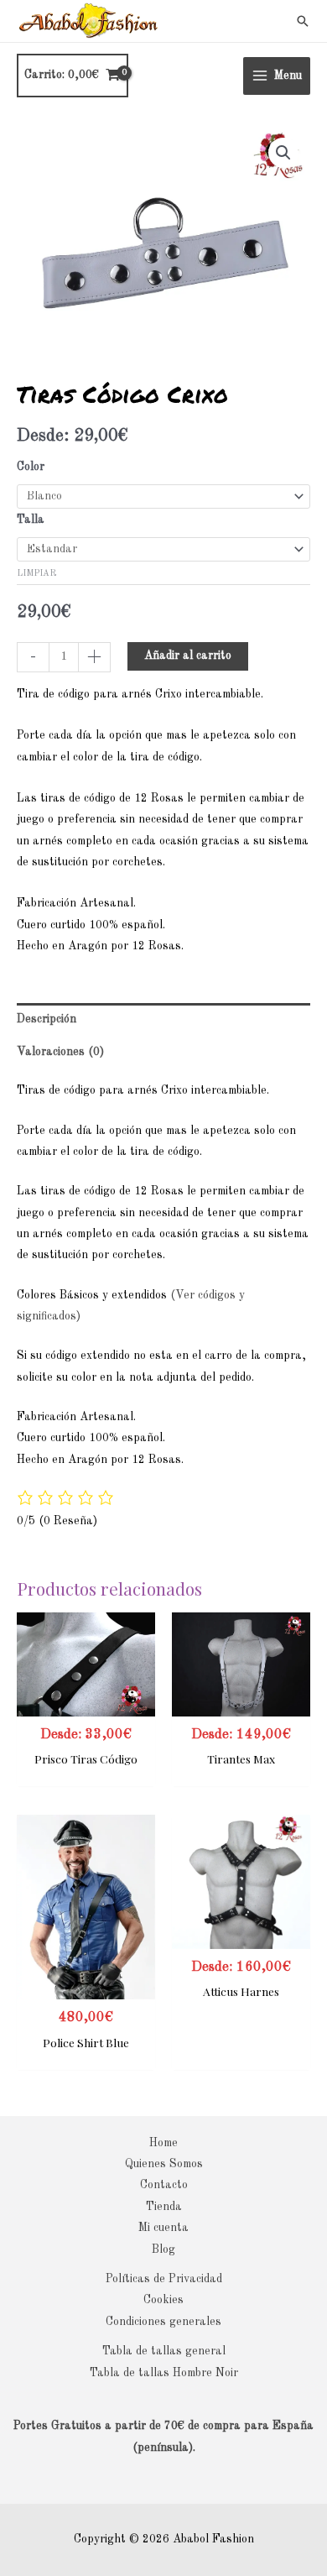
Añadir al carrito (188, 656)
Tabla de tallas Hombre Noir (164, 2373)
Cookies (163, 2300)
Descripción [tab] (47, 1019)
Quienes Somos (164, 2164)
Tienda (164, 2207)
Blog (163, 2250)
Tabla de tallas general (164, 2351)
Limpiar (36, 573)
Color (31, 467)
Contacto (164, 2185)
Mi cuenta (163, 2228)
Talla (31, 520)
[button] (303, 21)
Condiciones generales (163, 2322)
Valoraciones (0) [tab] (60, 1052)
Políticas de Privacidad (164, 2279)
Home (163, 2143)
